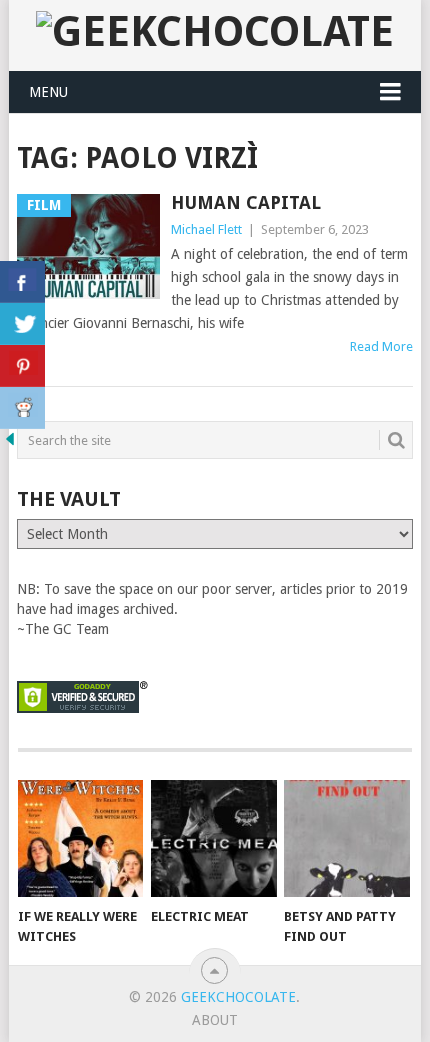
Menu (48, 92)
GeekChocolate (238, 997)
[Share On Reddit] (22, 408)
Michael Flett (206, 229)
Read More (381, 346)
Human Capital (246, 202)
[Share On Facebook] (22, 282)
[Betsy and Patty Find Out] (346, 838)
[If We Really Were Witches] (80, 838)
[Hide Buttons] (10, 444)
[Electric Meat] (213, 838)
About (215, 1020)
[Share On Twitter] (22, 324)
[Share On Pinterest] (22, 366)
